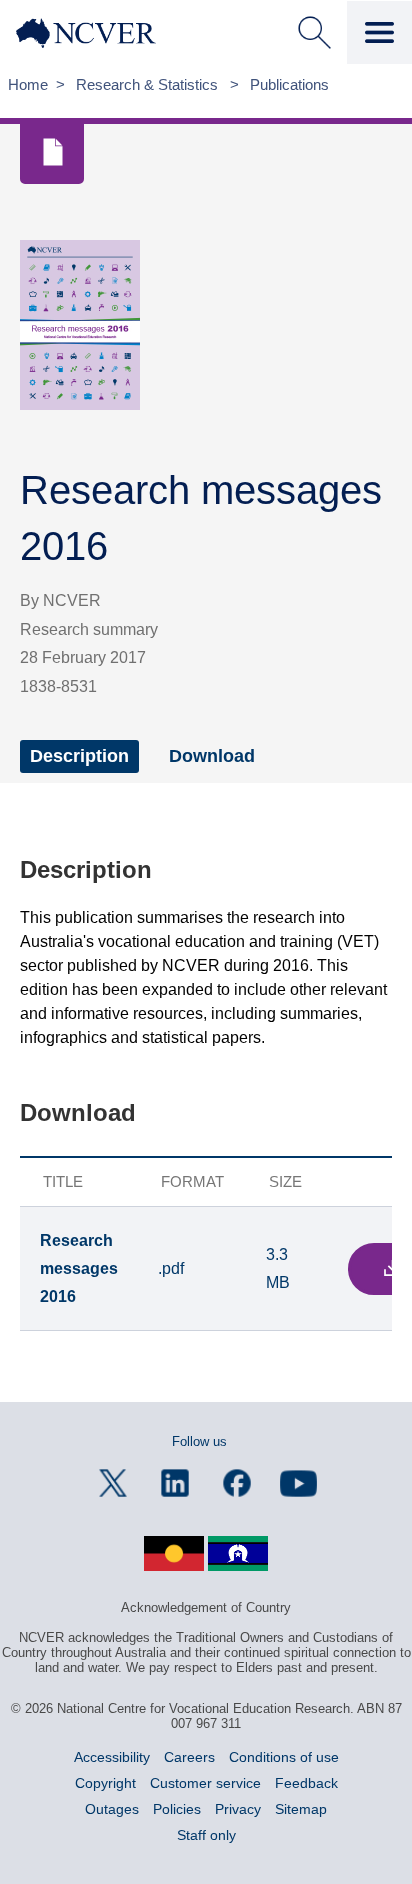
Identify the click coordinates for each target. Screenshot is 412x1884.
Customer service (205, 1783)
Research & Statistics (149, 84)
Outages (112, 1809)
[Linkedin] (175, 1483)
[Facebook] (237, 1483)
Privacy (238, 1809)
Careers (189, 1757)
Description (79, 756)
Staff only (206, 1835)
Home (28, 84)
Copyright (105, 1783)
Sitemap (301, 1809)
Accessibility (112, 1757)
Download (212, 756)
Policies (177, 1809)
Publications (289, 84)
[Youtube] (299, 1483)
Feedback (306, 1783)
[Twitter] (113, 1483)
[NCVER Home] (101, 33)
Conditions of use (284, 1757)
